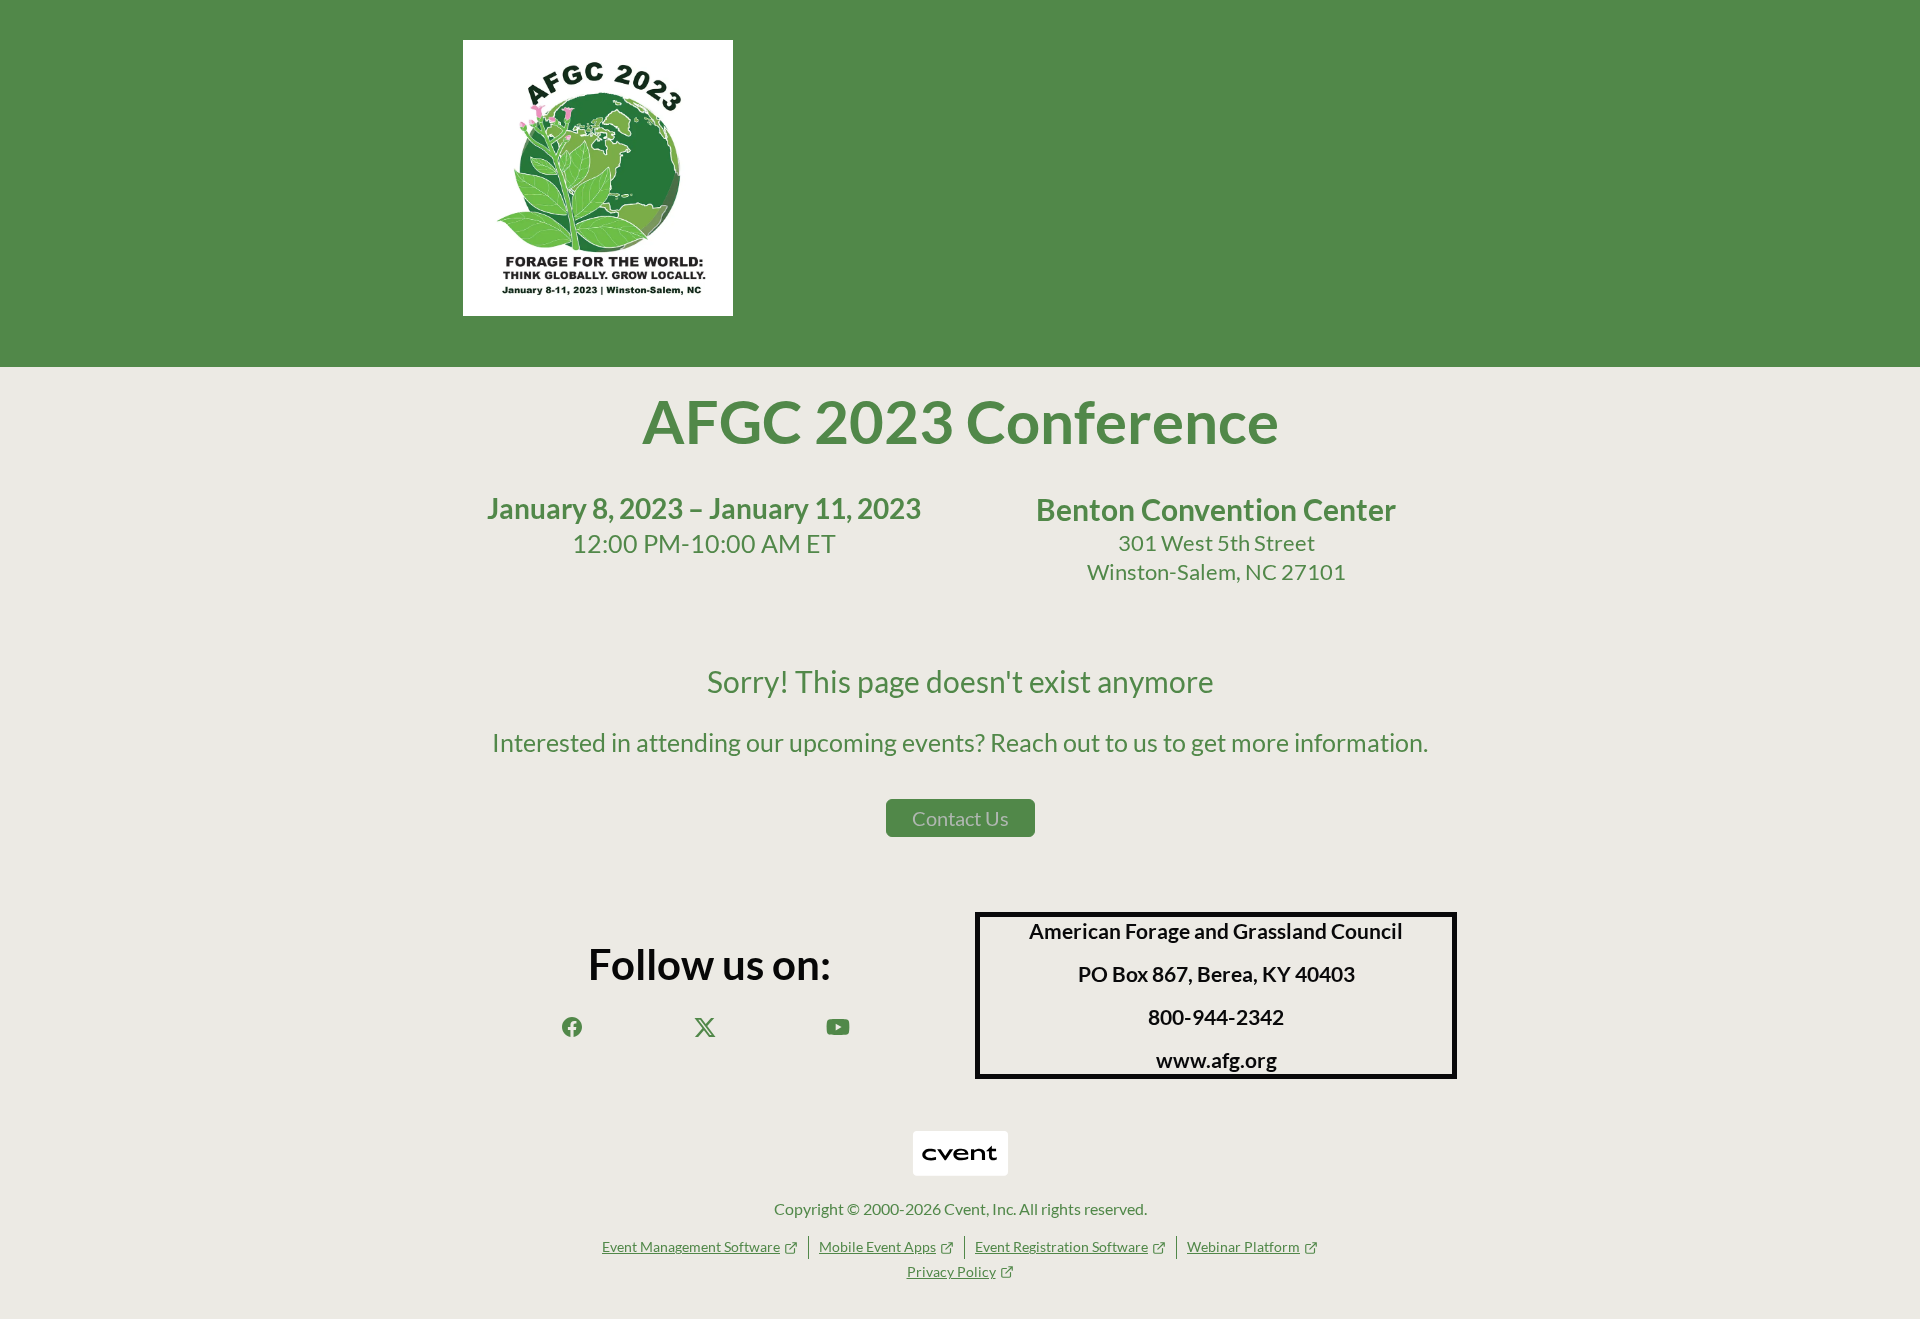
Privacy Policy (951, 1271)
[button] (571, 1032)
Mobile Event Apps (877, 1246)
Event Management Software (691, 1246)
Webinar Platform (1243, 1246)
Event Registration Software (1061, 1246)
